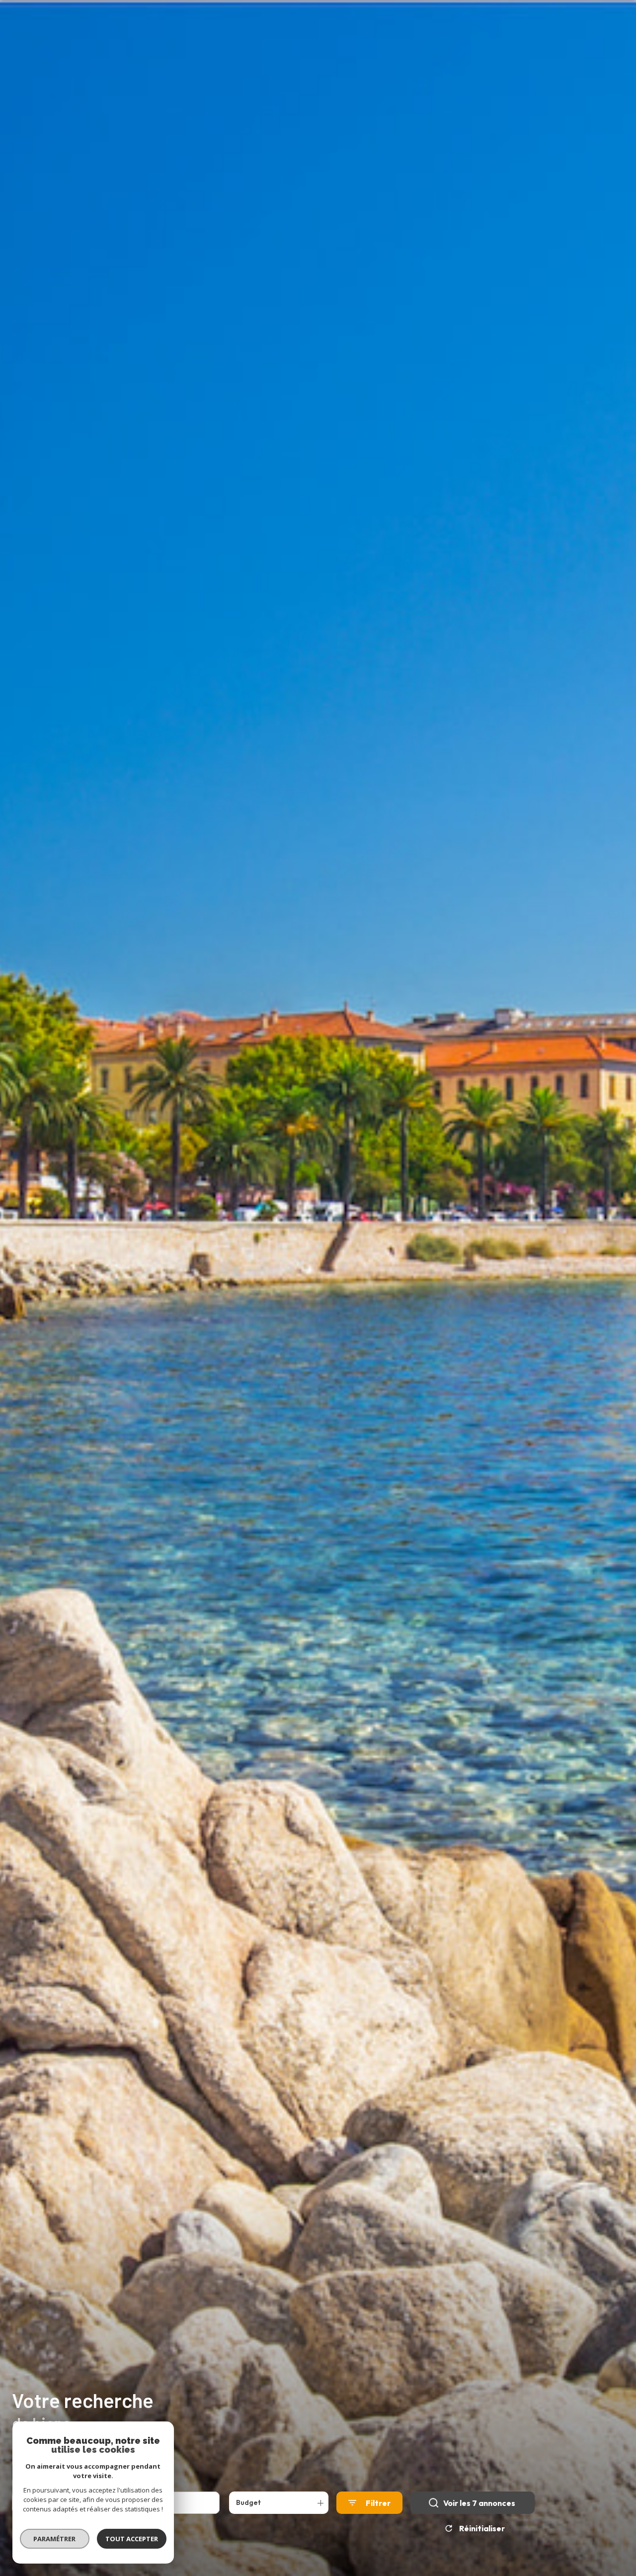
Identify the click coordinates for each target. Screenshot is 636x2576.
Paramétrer (55, 2539)
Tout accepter (132, 2539)
